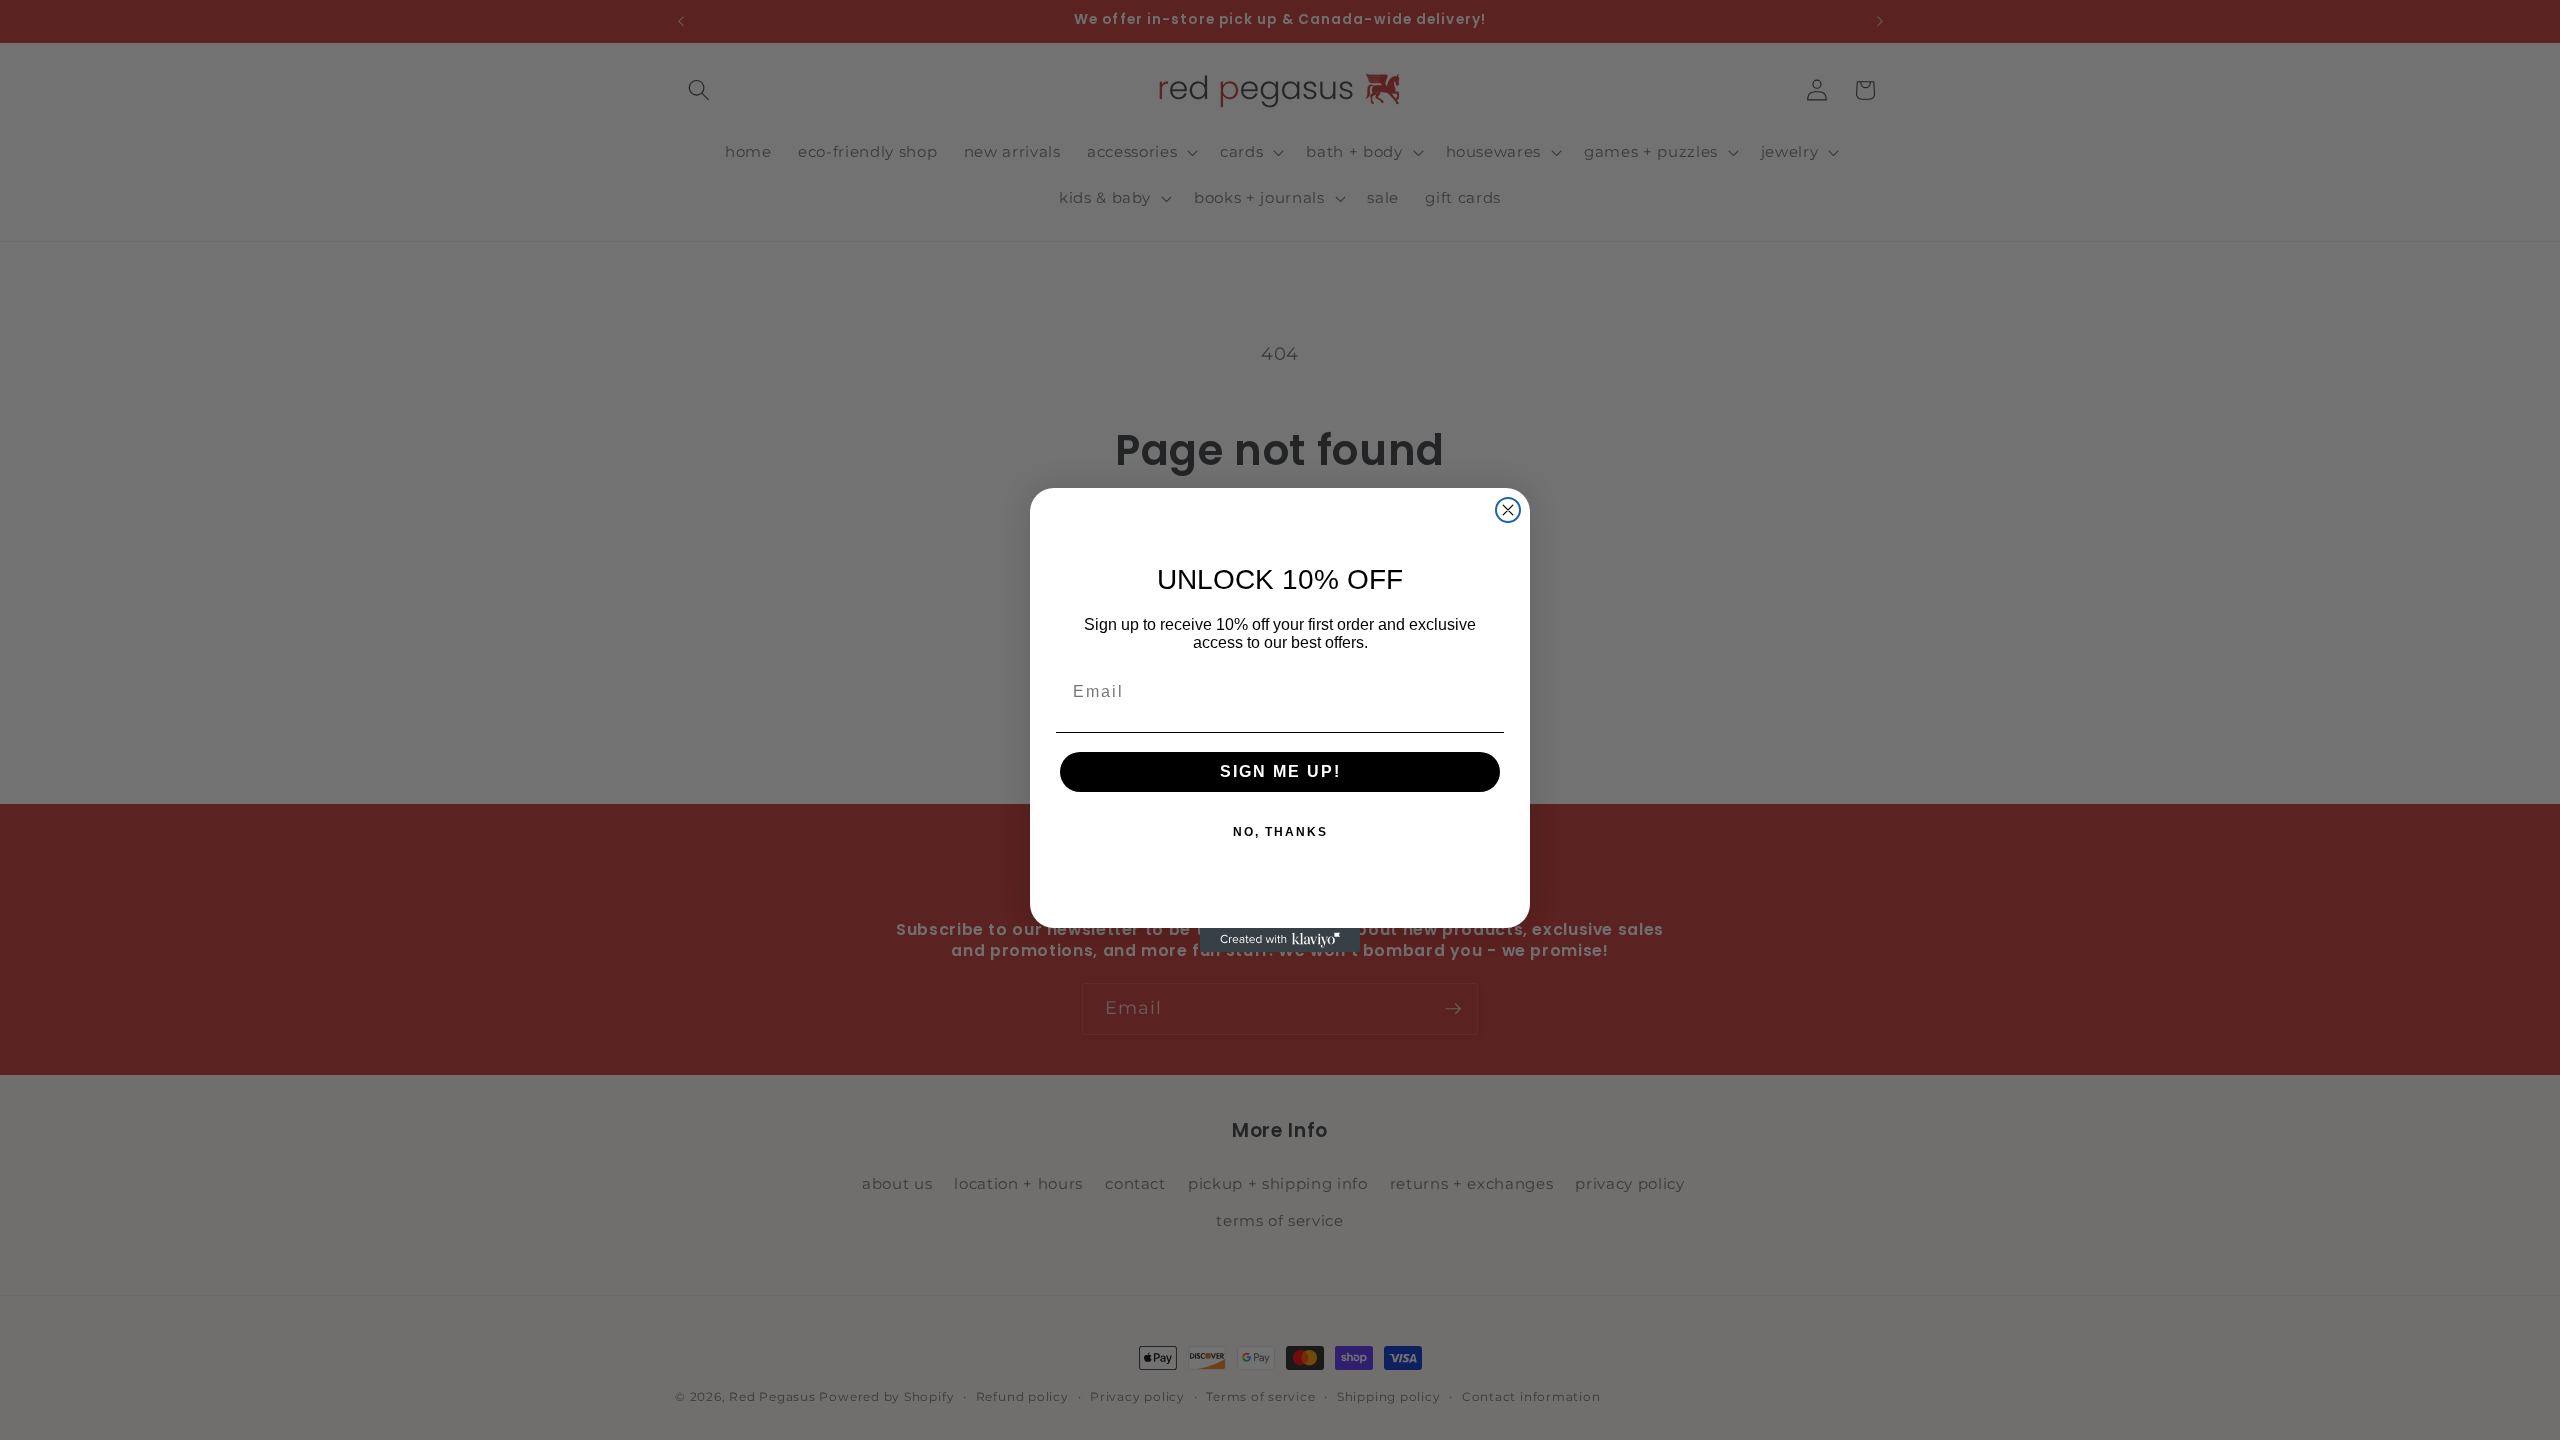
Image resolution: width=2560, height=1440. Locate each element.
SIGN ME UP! (1280, 771)
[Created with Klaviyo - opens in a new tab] (1280, 940)
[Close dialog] (1508, 510)
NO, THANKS (1280, 832)
